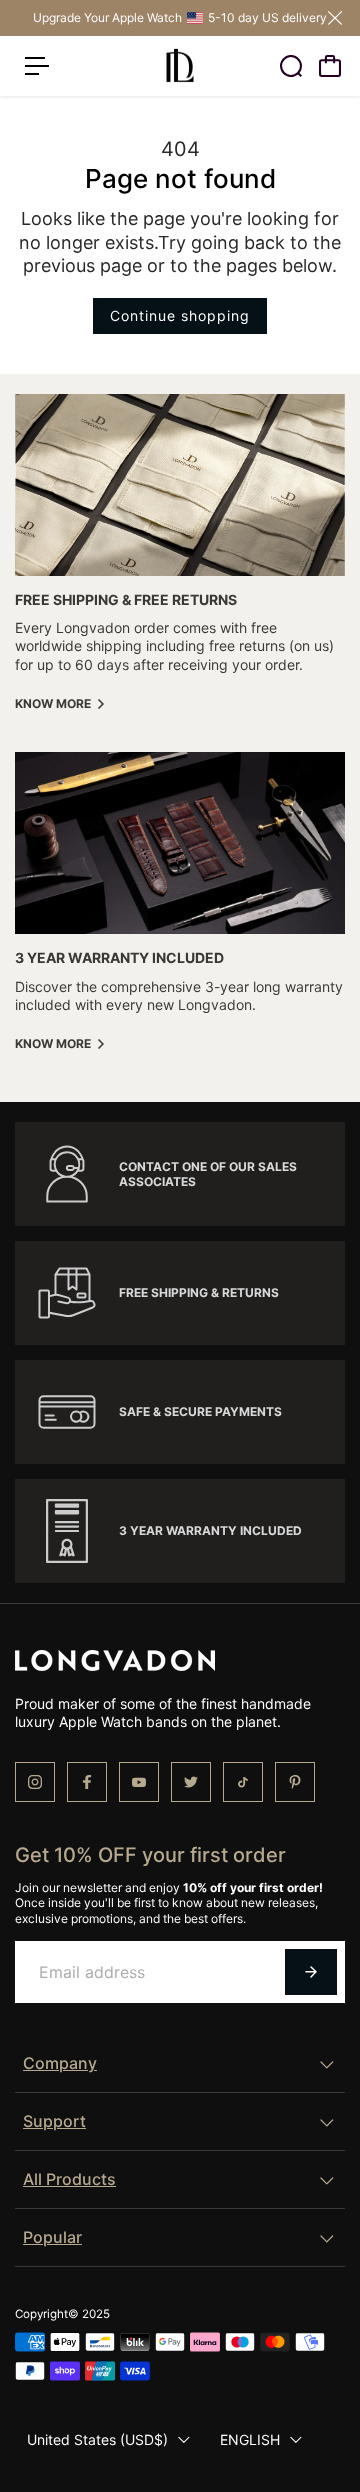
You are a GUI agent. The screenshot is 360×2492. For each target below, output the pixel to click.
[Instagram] (35, 1782)
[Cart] (330, 66)
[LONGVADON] (180, 66)
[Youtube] (139, 1782)
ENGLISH (250, 2439)
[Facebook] (87, 1782)
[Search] (291, 66)
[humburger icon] (37, 66)
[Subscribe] (311, 1972)
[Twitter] (191, 1782)
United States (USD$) (97, 2439)
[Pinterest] (295, 1782)
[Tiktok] (243, 1782)
